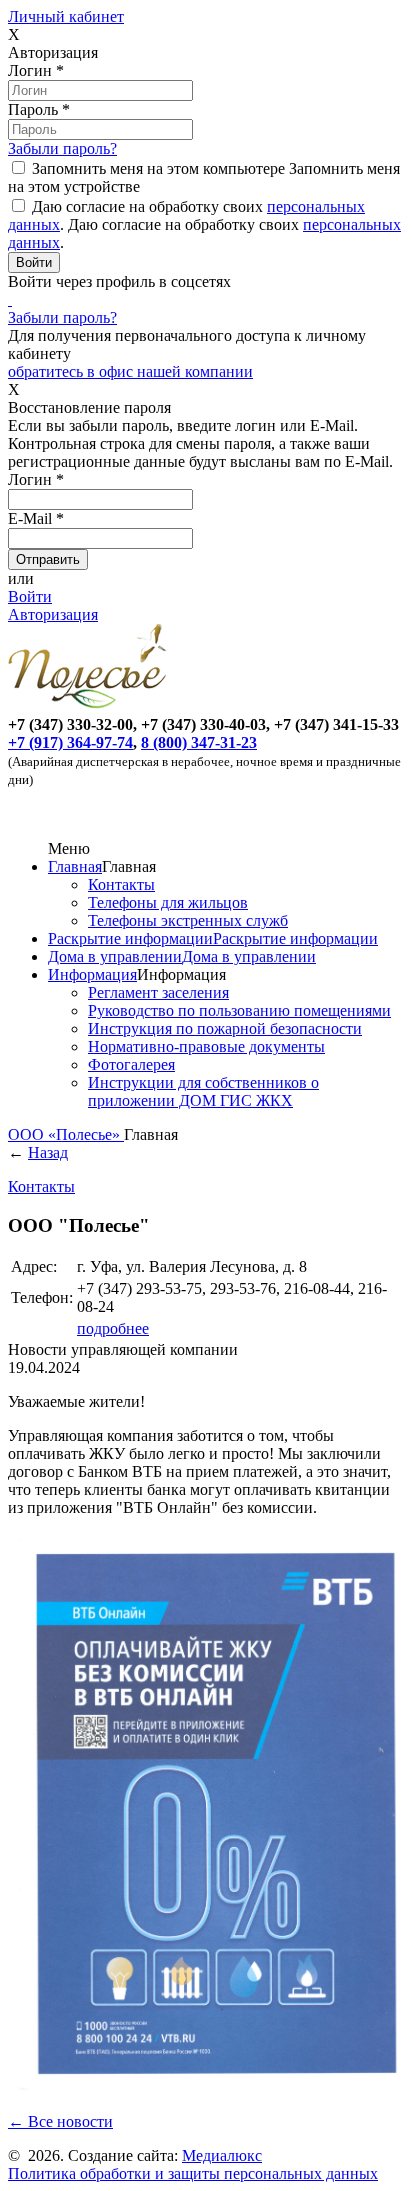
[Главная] (91, 706)
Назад (48, 1152)
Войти (30, 596)
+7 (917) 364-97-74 (70, 742)
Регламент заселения (158, 992)
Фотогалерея (131, 1064)
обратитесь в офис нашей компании (130, 371)
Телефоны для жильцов (168, 902)
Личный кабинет (66, 16)
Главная (75, 866)
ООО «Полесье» (66, 1134)
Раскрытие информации (130, 938)
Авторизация (53, 614)
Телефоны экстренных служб (188, 920)
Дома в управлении (115, 956)
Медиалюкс (222, 2155)
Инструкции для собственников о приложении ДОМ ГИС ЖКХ (203, 1091)
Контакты (121, 884)
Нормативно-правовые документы (206, 1046)
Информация (92, 974)
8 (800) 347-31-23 (199, 742)
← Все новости (60, 2121)
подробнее (113, 1328)
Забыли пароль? (62, 148)
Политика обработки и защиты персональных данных (193, 2173)
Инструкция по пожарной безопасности (225, 1028)
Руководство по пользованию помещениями (239, 1010)
